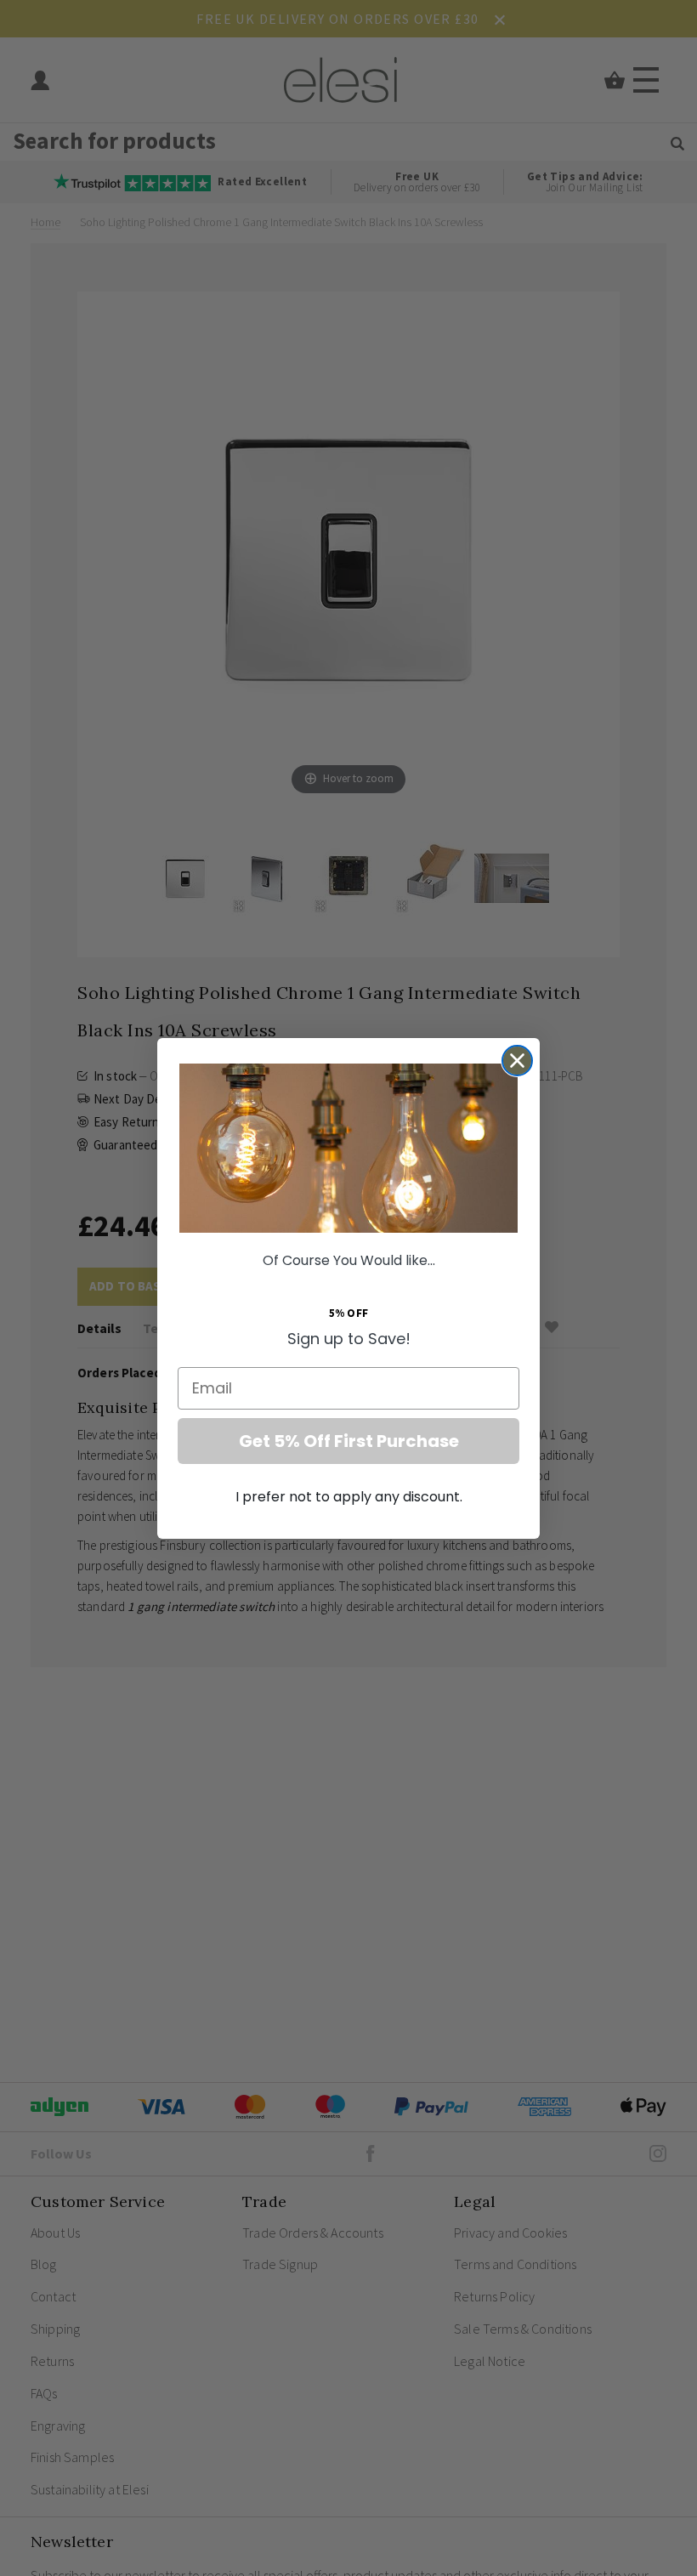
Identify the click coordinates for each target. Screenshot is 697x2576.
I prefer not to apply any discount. (349, 1497)
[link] (348, 1148)
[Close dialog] (517, 1061)
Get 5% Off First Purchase (349, 1441)
